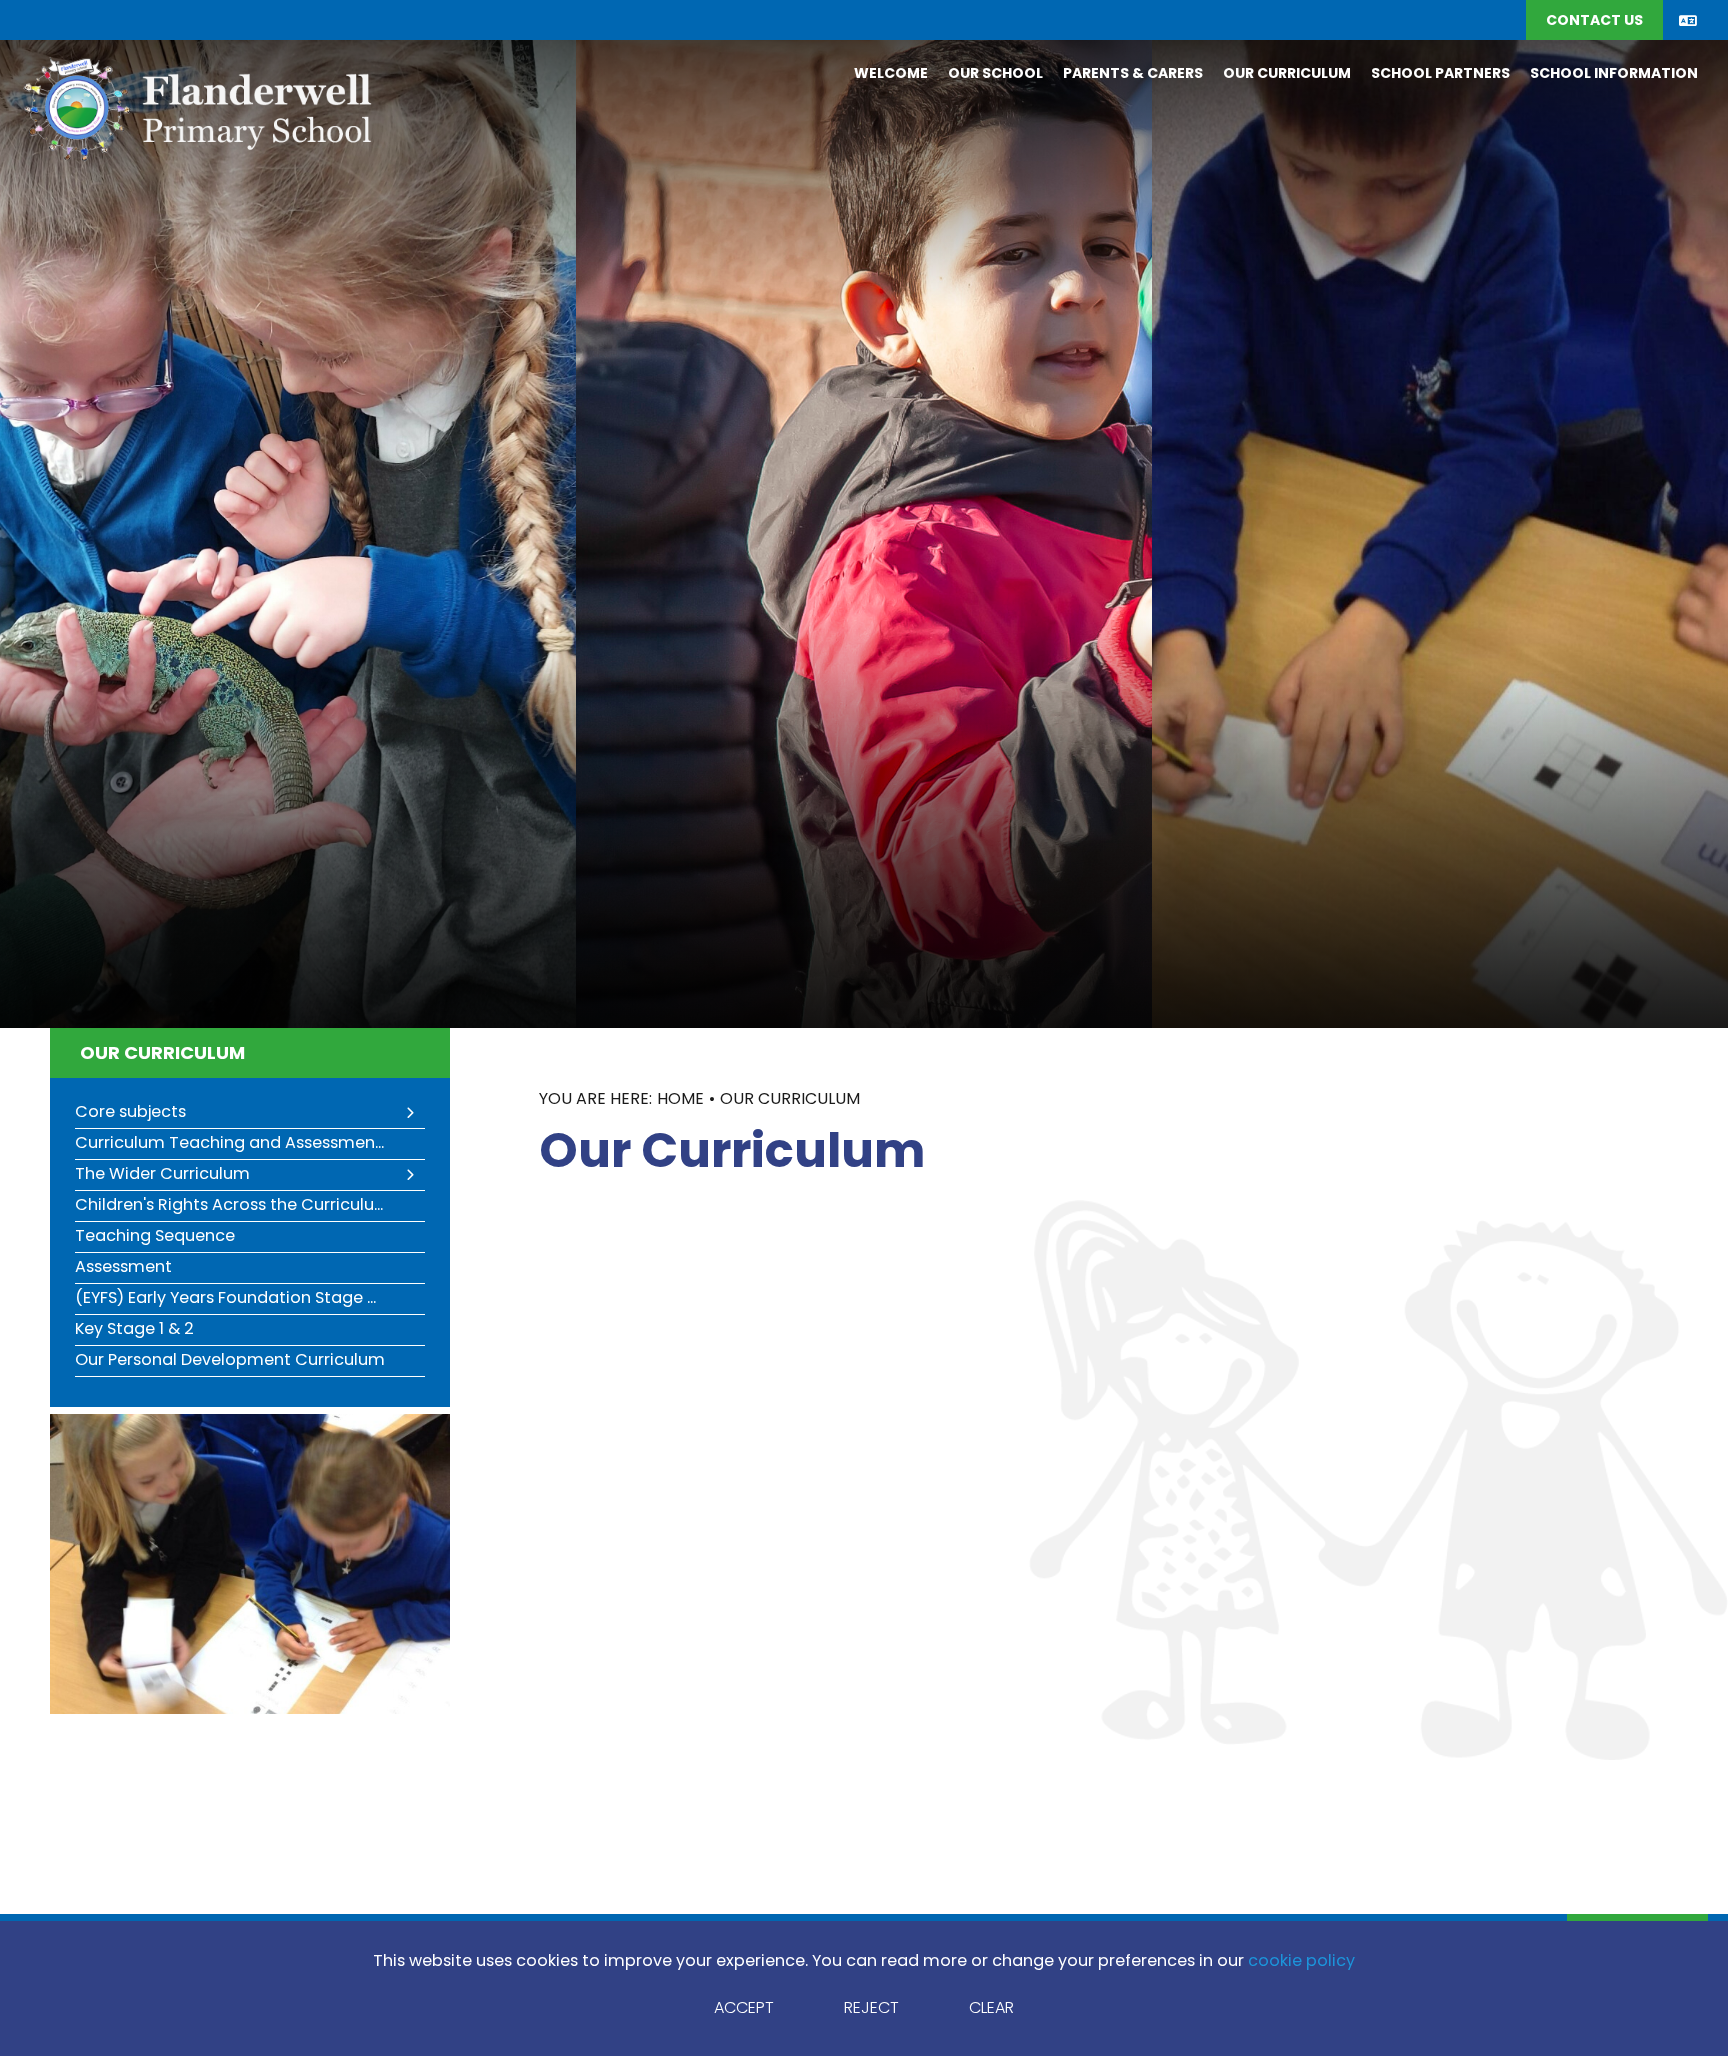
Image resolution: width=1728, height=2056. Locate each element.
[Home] (196, 107)
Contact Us (1594, 21)
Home (680, 1100)
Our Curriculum (162, 1055)
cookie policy (1301, 1962)
